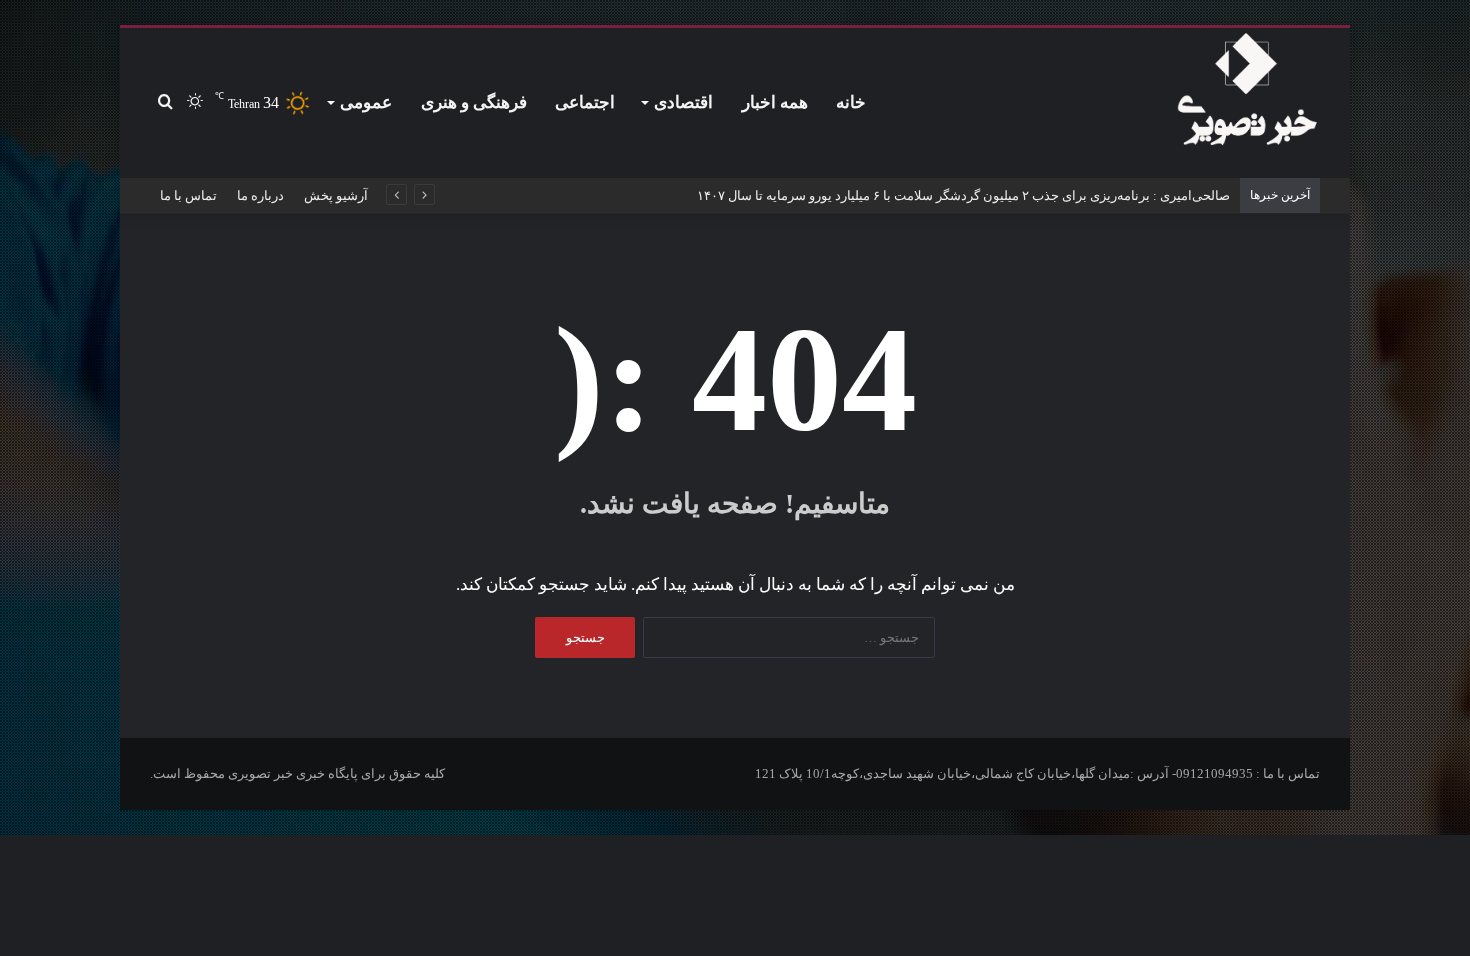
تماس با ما (188, 195)
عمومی (366, 102)
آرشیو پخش (336, 195)
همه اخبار (775, 102)
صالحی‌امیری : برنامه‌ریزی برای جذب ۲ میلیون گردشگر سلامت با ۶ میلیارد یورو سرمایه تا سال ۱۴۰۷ (963, 195)
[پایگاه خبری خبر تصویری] (1246, 93)
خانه (851, 102)
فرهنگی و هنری (474, 102)
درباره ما (260, 195)
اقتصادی (683, 102)
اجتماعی (585, 102)
